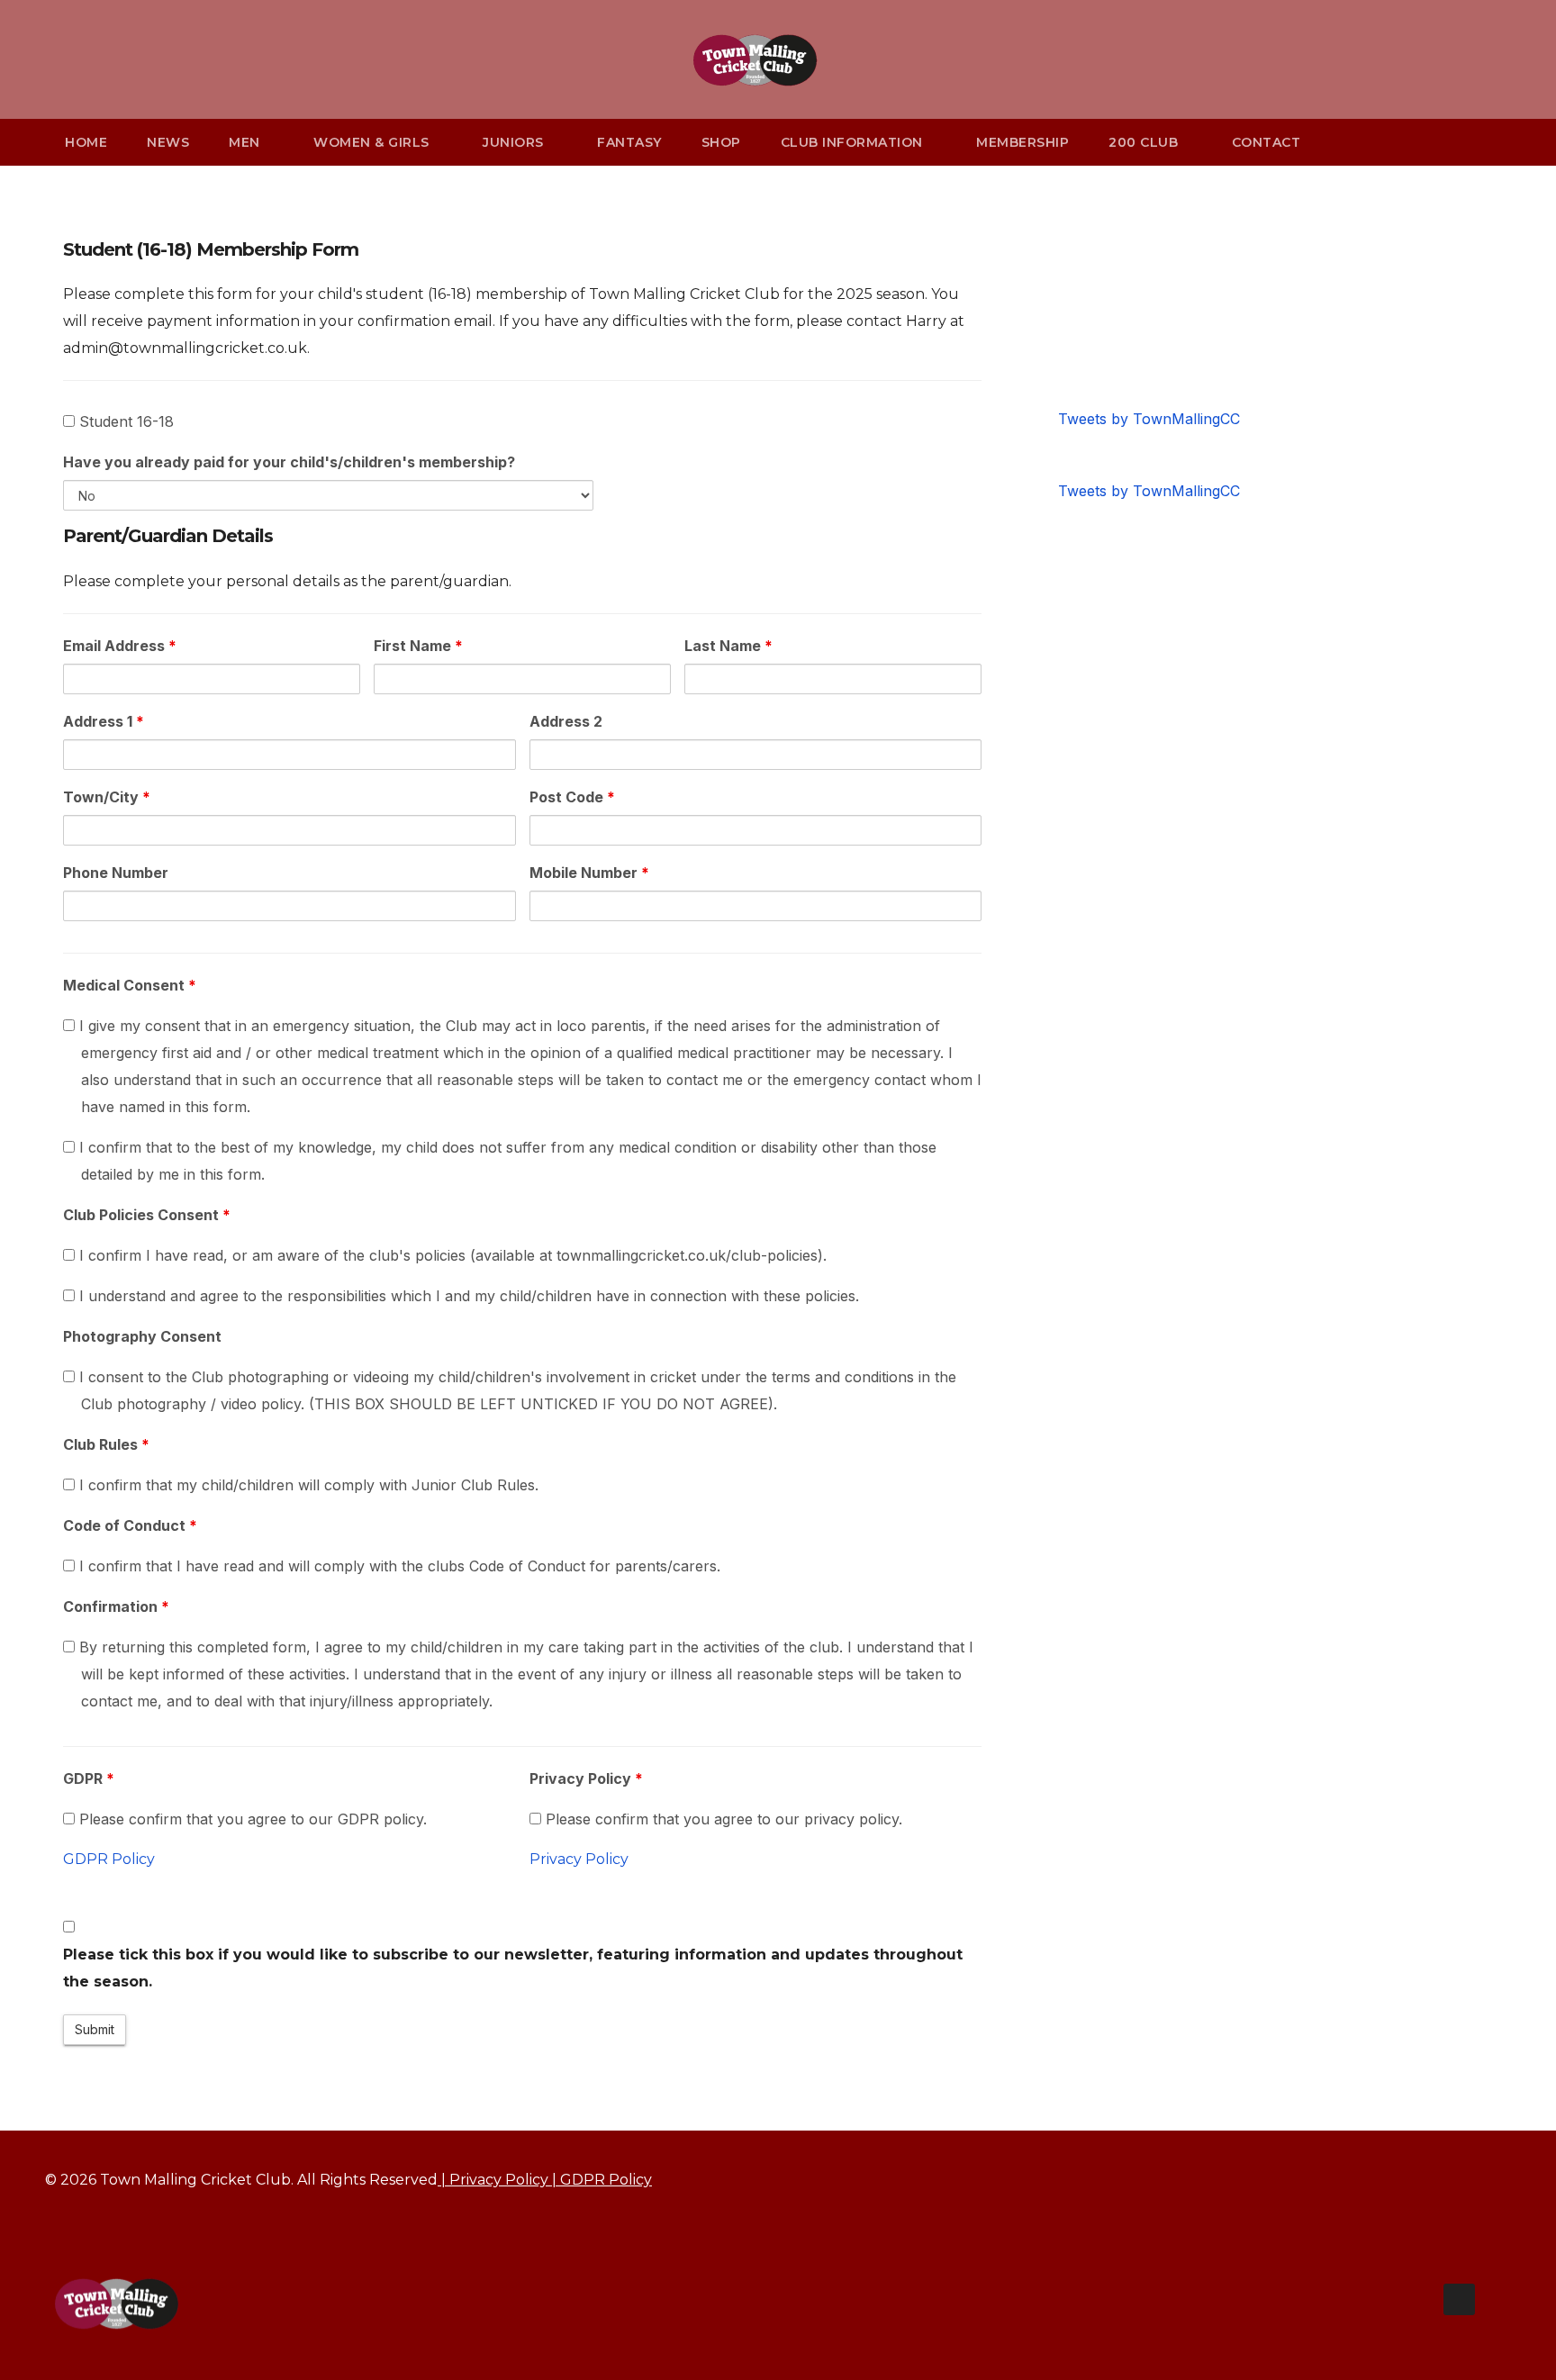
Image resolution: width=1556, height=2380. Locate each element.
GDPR (89, 1778)
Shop (721, 142)
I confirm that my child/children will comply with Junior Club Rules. (307, 1485)
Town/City (107, 797)
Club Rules (106, 1444)
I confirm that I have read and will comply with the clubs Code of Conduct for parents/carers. (398, 1566)
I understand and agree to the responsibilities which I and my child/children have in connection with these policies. (467, 1296)
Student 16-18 (124, 421)
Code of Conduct (130, 1525)
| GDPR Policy (600, 2180)
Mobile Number (589, 873)
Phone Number (116, 873)
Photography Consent (142, 1336)
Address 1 (104, 721)
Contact (1267, 142)
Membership (1022, 142)
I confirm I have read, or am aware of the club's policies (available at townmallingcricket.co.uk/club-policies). (451, 1255)
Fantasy (629, 142)
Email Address (120, 646)
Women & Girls (373, 142)
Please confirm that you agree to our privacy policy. (722, 1819)
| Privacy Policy (493, 2180)
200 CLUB (1145, 142)
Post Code (572, 797)
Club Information (854, 142)
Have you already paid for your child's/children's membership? (289, 462)
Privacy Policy (586, 1778)
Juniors (515, 142)
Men (246, 142)
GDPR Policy (109, 1859)
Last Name (728, 646)
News (168, 142)
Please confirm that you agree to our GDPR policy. (251, 1819)
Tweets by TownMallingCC (1149, 419)
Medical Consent (130, 985)
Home (86, 142)
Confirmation (116, 1606)
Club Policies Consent (147, 1215)
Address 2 (566, 721)
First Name (418, 646)
